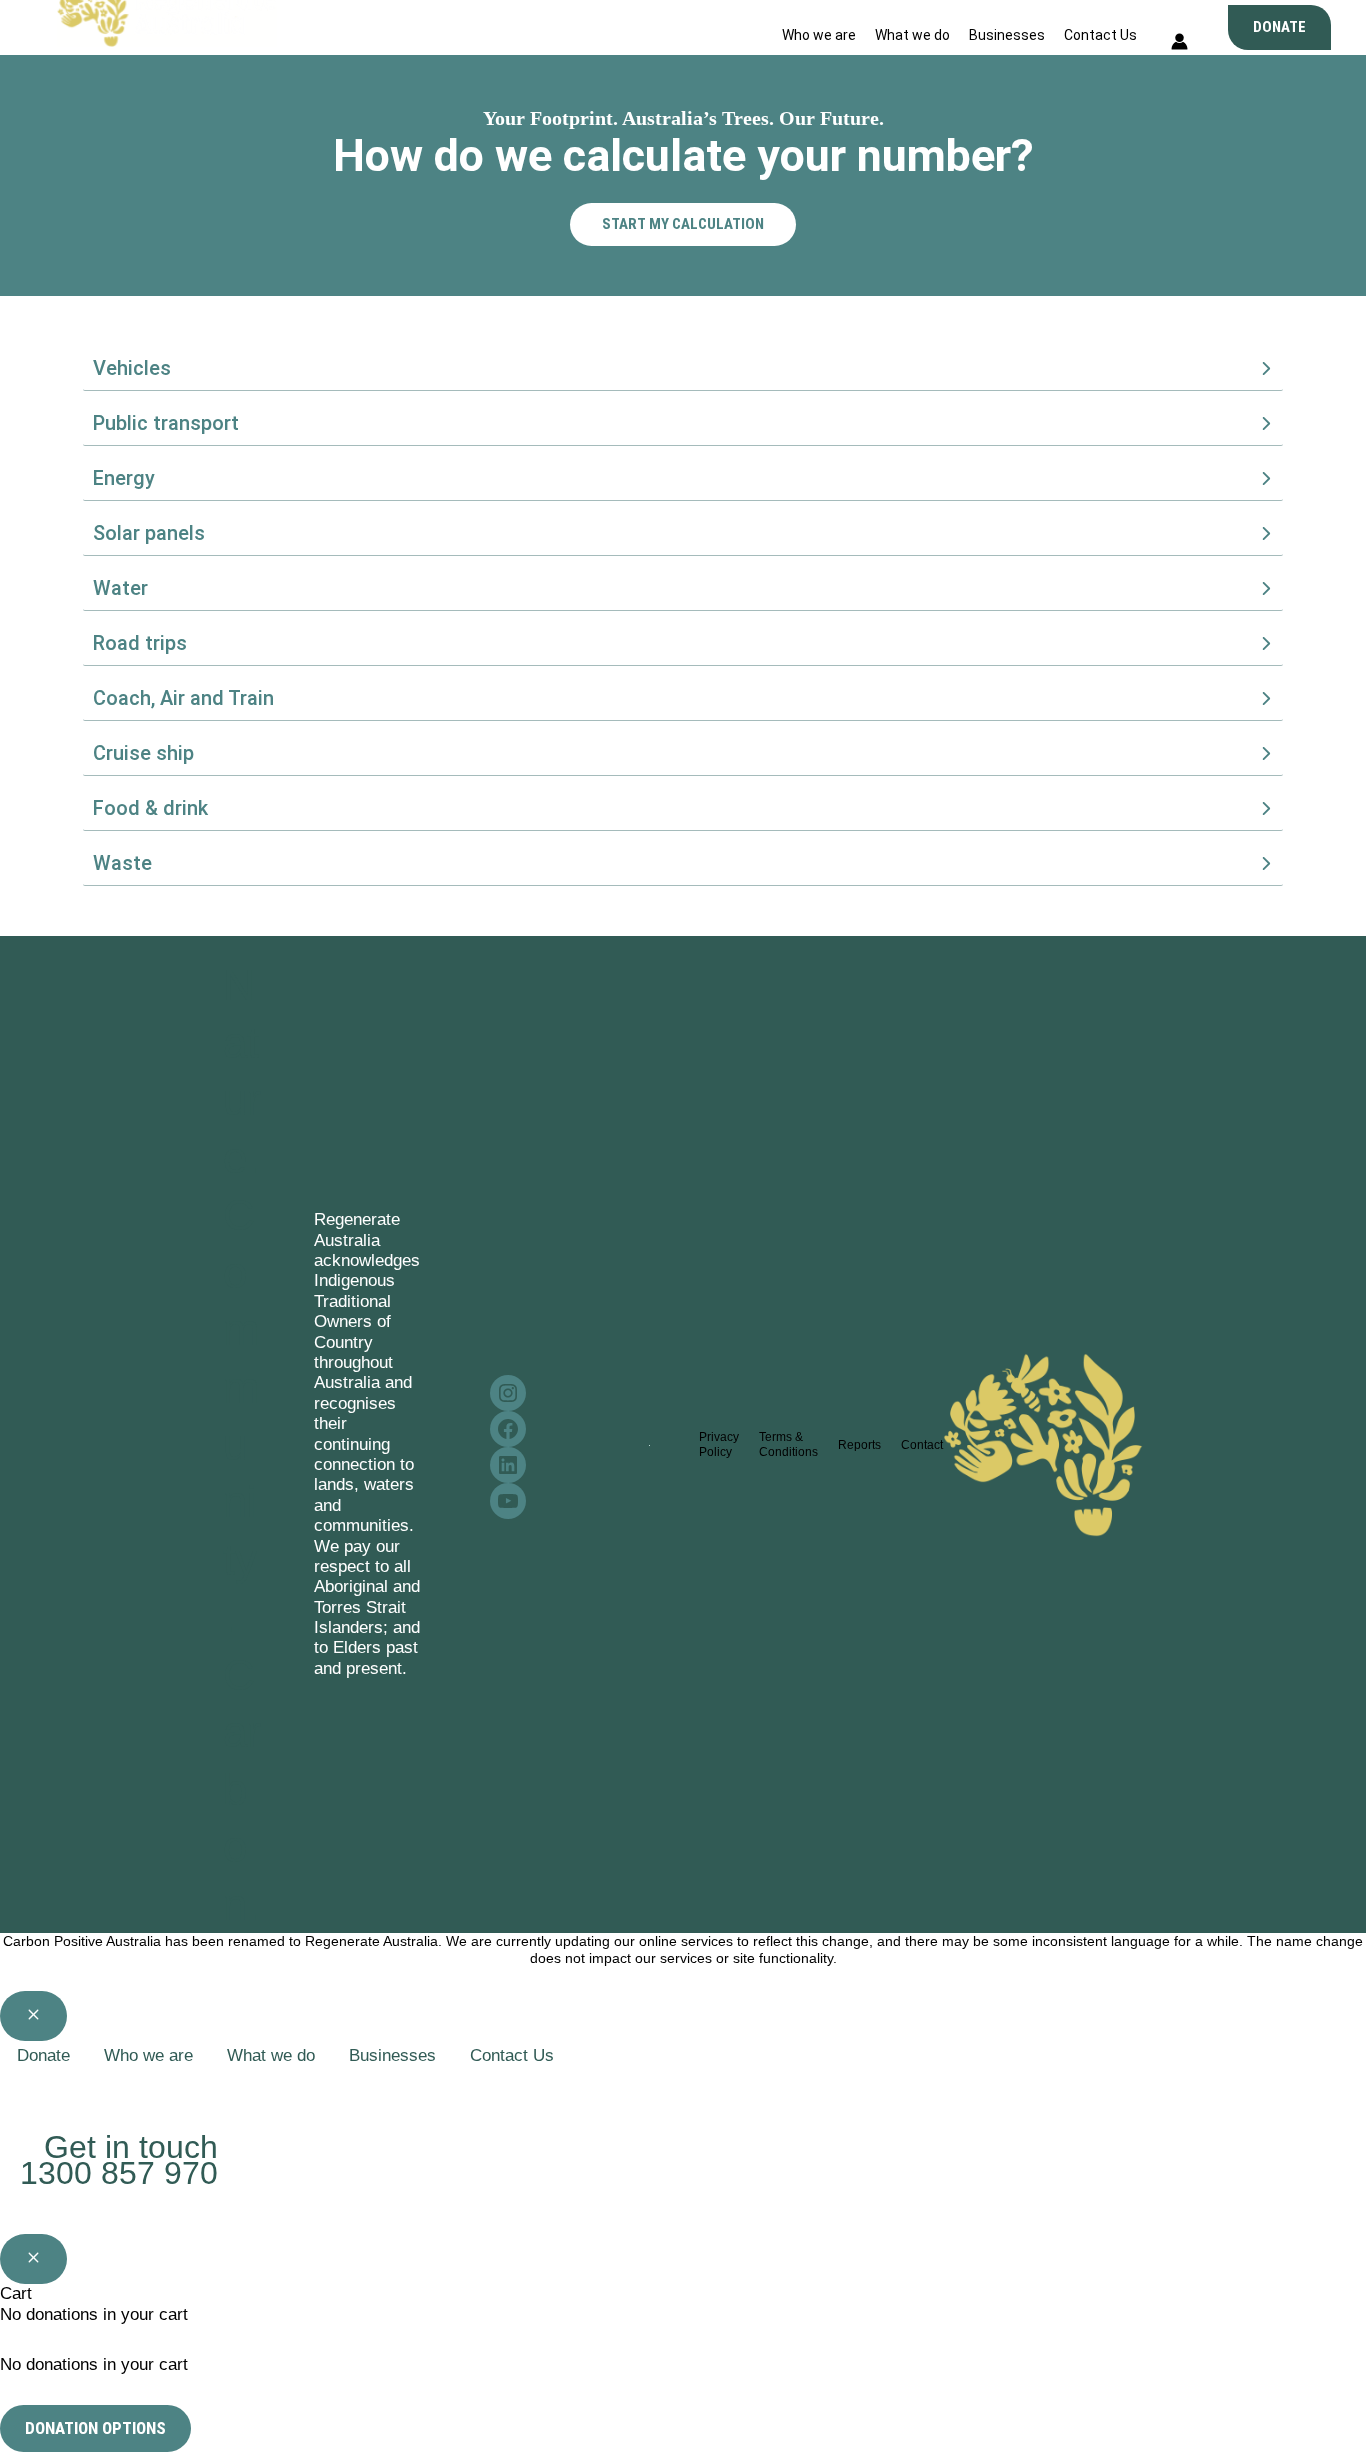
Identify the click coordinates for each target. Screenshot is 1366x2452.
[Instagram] (29, 2092)
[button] (1279, 27)
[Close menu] (33, 2016)
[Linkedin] (101, 2092)
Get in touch (131, 2147)
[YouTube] (137, 2092)
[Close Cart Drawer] (33, 2259)
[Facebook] (65, 2092)
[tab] (683, 368)
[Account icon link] (1179, 44)
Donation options (95, 2428)
